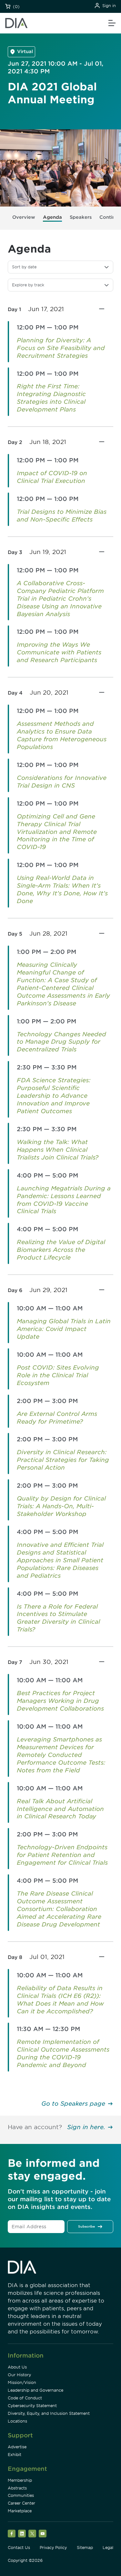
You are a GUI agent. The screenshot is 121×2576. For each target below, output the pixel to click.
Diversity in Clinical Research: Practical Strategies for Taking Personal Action (63, 1460)
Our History (19, 2375)
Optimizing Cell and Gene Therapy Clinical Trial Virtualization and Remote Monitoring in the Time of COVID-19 (57, 832)
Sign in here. (86, 2127)
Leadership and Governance (35, 2390)
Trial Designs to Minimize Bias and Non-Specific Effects (62, 516)
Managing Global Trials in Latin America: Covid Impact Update (64, 1329)
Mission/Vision (22, 2382)
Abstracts (17, 2488)
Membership (20, 2480)
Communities (21, 2495)
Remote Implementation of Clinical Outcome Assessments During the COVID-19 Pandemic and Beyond (63, 2053)
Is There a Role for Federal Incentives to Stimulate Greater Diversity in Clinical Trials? (58, 1618)
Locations (17, 2421)
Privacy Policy (53, 2548)
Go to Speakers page (73, 2104)
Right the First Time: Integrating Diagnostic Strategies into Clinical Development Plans (51, 398)
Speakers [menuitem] (81, 217)
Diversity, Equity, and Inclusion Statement (49, 2413)
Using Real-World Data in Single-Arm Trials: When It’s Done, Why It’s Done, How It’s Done (62, 889)
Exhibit (15, 2455)
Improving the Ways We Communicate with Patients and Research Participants (59, 652)
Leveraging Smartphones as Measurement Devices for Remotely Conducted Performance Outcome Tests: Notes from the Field (61, 1755)
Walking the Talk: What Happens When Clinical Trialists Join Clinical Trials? (58, 1150)
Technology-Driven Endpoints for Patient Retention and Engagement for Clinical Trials (62, 1855)
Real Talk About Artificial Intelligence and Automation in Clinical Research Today (60, 1809)
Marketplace (20, 2511)
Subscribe (86, 2226)
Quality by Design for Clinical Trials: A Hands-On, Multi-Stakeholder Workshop (61, 1506)
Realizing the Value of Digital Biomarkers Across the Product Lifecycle (61, 1250)
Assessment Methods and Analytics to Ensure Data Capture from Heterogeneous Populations (62, 735)
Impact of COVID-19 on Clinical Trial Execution (52, 477)
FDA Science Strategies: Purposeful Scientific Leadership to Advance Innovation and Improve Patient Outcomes (54, 1096)
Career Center (21, 2503)
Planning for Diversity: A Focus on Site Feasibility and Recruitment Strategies (61, 348)
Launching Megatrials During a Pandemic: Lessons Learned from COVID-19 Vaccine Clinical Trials (64, 1200)
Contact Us (19, 2548)
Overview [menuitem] (24, 217)
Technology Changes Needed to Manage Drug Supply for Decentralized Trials (61, 1042)
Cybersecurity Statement (32, 2406)
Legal (108, 2548)
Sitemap (85, 2548)
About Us (17, 2367)
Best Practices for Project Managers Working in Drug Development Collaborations (60, 1701)
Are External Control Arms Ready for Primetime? (57, 1418)
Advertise (17, 2447)
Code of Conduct (25, 2398)
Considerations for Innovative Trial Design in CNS (62, 782)
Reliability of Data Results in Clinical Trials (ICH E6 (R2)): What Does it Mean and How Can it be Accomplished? (60, 2000)
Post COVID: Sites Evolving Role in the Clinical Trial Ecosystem (58, 1375)
